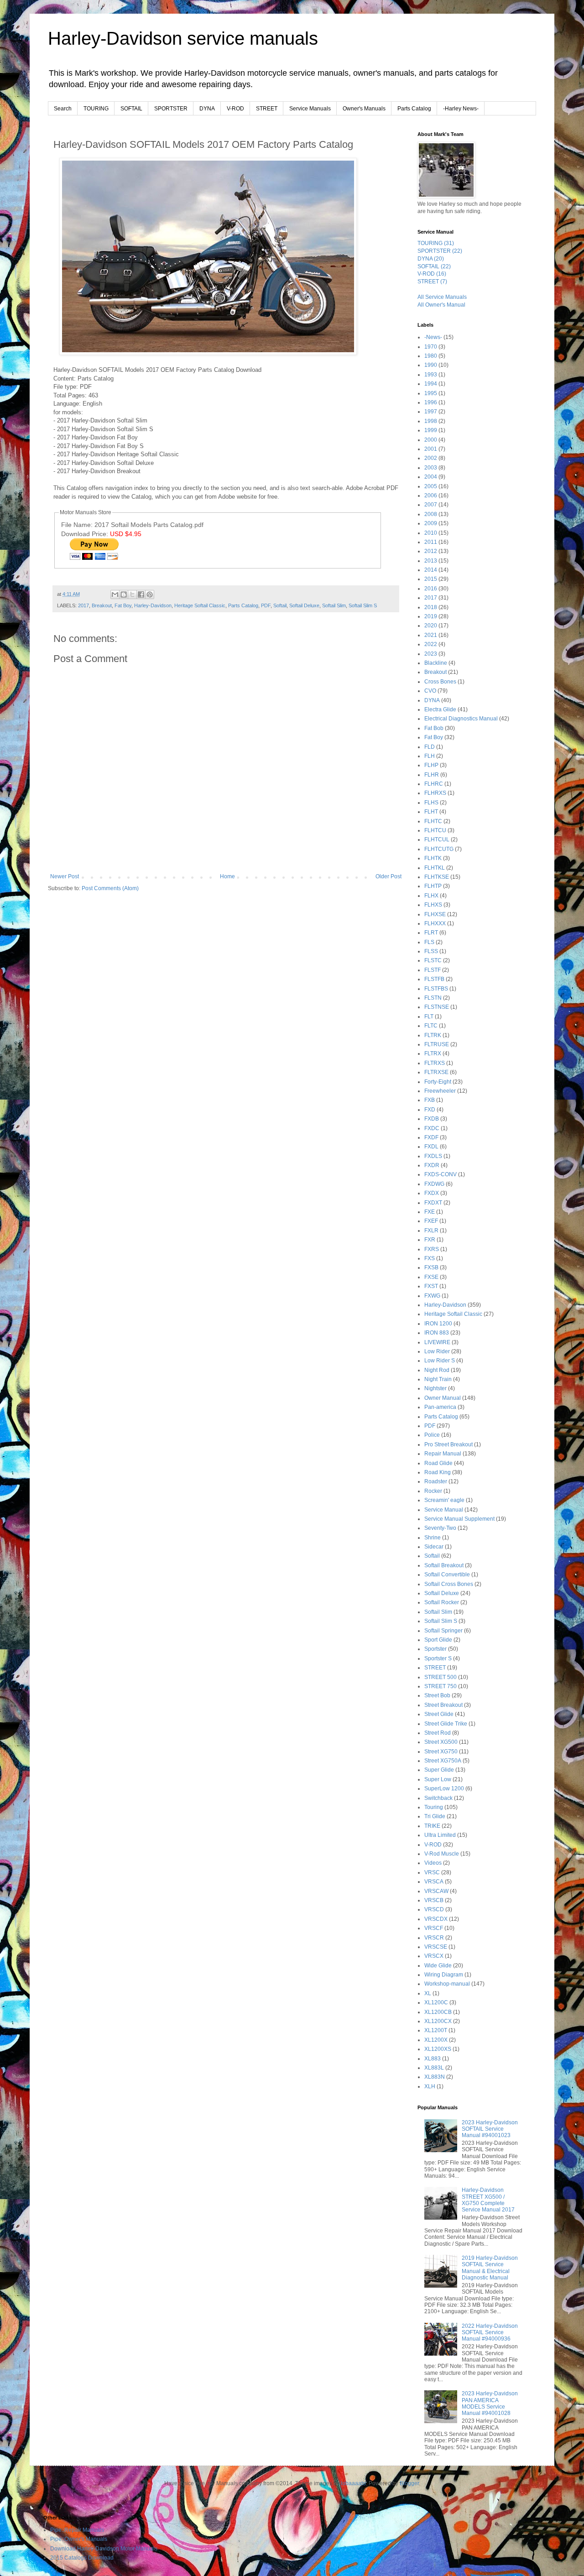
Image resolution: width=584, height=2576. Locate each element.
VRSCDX (436, 1919)
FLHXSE (435, 914)
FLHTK (433, 858)
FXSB (431, 1267)
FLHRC (434, 784)
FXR (430, 1240)
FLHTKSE (437, 877)
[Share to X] (132, 594)
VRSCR (434, 1938)
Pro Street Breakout (448, 1444)
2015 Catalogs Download (82, 2558)
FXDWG (434, 1184)
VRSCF (434, 1928)
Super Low (438, 1779)
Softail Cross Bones (449, 1584)
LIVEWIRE (437, 1342)
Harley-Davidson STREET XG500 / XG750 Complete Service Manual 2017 (488, 2200)
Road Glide (438, 1463)
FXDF (431, 1137)
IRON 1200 (438, 1324)
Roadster (436, 1481)
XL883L (434, 2068)
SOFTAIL (131, 109)
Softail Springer (443, 1631)
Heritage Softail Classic (200, 605)
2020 (431, 626)
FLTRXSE (436, 1072)
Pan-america (440, 1407)
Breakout (102, 605)
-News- (433, 337)
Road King (438, 1472)
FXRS (432, 1249)
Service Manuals (310, 109)
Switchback (438, 1798)
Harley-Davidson (153, 605)
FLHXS (433, 905)
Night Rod (437, 1370)
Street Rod (438, 1733)
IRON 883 (437, 1333)
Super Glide (439, 1770)
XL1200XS (438, 2049)
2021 (431, 635)
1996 (431, 402)
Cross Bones (440, 682)
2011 (431, 542)
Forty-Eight (438, 1082)
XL (428, 1993)
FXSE (431, 1277)
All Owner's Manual (441, 305)
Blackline (436, 663)
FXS (430, 1258)
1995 (431, 393)
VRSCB (434, 1900)
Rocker (433, 1491)
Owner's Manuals (364, 109)
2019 (431, 616)
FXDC (432, 1128)
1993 (431, 375)
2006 (431, 495)
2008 (431, 514)
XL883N (435, 2077)
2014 (431, 570)
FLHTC (433, 821)
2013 (431, 561)
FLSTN (433, 998)
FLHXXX (435, 923)
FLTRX (433, 1053)
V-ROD (235, 109)
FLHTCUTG (439, 849)
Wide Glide (438, 1966)
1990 (431, 365)
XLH (430, 2086)
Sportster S (438, 1658)
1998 (431, 421)
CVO (430, 691)
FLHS (431, 803)
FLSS (431, 951)
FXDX (432, 1193)
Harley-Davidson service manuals (183, 38)
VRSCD (434, 1909)
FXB (430, 1100)
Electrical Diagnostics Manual (461, 719)
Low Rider (437, 1351)
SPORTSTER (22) (440, 251)
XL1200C (436, 2002)
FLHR (432, 775)
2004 (431, 477)
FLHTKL (435, 868)
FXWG (432, 1296)
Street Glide (439, 1714)
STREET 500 (441, 1677)
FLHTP (433, 886)
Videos (433, 1863)
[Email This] (115, 594)
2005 (431, 486)
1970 (431, 347)
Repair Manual (443, 1454)
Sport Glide (438, 1640)
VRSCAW (436, 1891)
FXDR (432, 1165)
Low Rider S (440, 1361)
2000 (431, 440)
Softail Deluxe (304, 605)
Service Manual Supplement (459, 1519)
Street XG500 (441, 1742)
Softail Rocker (442, 1602)
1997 (431, 412)
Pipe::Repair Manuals (77, 2530)
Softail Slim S (363, 605)
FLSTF (433, 970)
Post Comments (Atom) (110, 888)
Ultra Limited (440, 1835)
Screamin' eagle (444, 1500)
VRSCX (434, 1956)
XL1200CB (438, 2012)
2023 (431, 654)
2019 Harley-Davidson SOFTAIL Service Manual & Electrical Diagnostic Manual (490, 2268)
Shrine (433, 1538)
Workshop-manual (447, 1984)
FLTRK (433, 1035)
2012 (431, 551)
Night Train (438, 1379)
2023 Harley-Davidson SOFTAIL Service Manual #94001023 (490, 2129)
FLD (430, 747)
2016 (431, 589)
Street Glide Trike (446, 1724)
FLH (430, 756)
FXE (430, 1212)
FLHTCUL (437, 840)
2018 (431, 607)
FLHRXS (435, 793)
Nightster (435, 1388)
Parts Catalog (414, 109)
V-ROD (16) (432, 274)
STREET (267, 109)
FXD (430, 1110)
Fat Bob (434, 728)
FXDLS (433, 1156)
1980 (431, 356)
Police (432, 1435)
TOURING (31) (436, 243)
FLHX (431, 896)
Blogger (409, 2483)
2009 (431, 523)
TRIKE (432, 1826)
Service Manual (444, 1510)
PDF (266, 605)
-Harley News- (461, 109)
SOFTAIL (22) (434, 266)
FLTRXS (435, 1063)
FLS (429, 942)
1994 (431, 384)
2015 (431, 579)
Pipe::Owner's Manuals (79, 2539)
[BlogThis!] (124, 594)
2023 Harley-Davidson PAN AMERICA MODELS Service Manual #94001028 (490, 2403)
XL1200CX (438, 2021)
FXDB (432, 1119)
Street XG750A (443, 1761)
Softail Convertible (447, 1575)
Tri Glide (435, 1816)
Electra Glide (440, 709)
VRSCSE (436, 1947)
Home (227, 876)
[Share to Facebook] (141, 594)
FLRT (431, 933)
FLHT (431, 812)
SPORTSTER (171, 109)
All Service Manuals (442, 297)
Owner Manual (443, 1398)
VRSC (432, 1872)
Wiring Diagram (444, 1975)
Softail (280, 605)
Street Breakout (443, 1705)
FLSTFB (434, 979)
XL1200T (436, 2030)
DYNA (207, 109)
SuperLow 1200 (444, 1789)
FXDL (431, 1147)
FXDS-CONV (441, 1174)
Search (63, 109)
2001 (431, 449)
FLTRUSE (437, 1044)
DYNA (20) (431, 259)
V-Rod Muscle (442, 1854)
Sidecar (434, 1547)
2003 (431, 468)
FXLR (431, 1231)
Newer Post (65, 876)
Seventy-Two (440, 1528)
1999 (431, 430)
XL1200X (436, 2040)
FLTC (431, 1026)
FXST (431, 1286)
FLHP (431, 765)
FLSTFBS (436, 989)
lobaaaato (353, 2483)
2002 (431, 458)
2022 (431, 644)
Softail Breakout (444, 1565)
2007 (431, 505)
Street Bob (437, 1695)
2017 (83, 605)
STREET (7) (432, 282)
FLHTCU (435, 830)
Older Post (388, 876)
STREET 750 (441, 1686)
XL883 (433, 2059)
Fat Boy (123, 605)
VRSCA (434, 1882)
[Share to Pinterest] (150, 594)
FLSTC (433, 960)
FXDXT (433, 1203)
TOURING (96, 109)
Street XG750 (441, 1752)
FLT (429, 1017)
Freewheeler (440, 1091)
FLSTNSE (437, 1007)
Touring (434, 1807)
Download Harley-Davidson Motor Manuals (104, 2549)
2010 (431, 533)
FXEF (431, 1221)
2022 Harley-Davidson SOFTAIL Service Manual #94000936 (490, 2333)
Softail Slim (334, 605)
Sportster (435, 1649)
